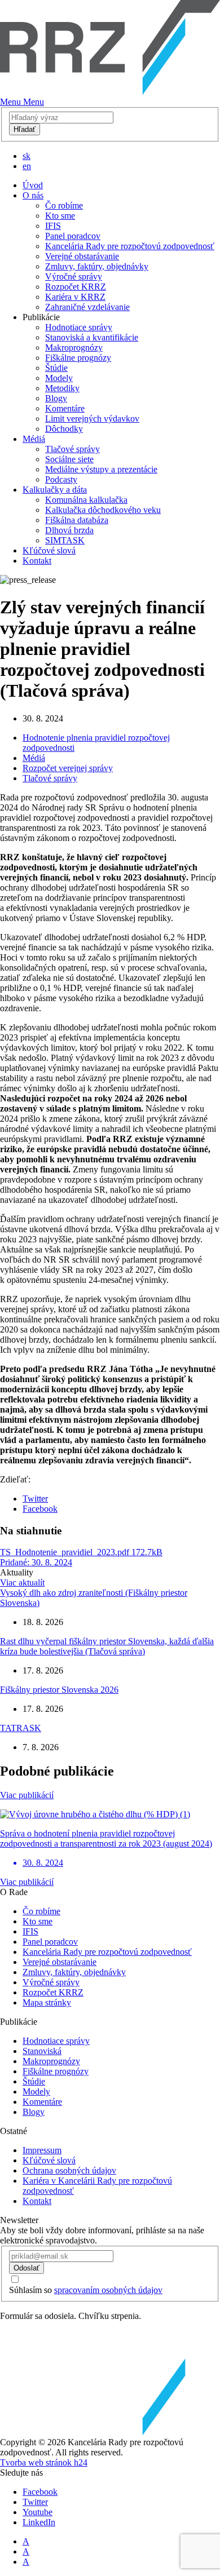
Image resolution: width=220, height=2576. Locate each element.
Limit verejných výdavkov (92, 419)
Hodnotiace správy (79, 327)
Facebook (40, 1509)
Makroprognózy (74, 348)
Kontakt (37, 561)
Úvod (33, 185)
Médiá (34, 439)
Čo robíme (64, 205)
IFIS (53, 226)
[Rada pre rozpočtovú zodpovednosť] (110, 92)
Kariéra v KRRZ (75, 297)
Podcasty (61, 479)
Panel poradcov (73, 236)
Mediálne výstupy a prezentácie (101, 469)
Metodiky (62, 388)
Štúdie (56, 368)
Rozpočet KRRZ (76, 287)
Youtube (38, 2512)
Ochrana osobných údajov (69, 2170)
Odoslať (27, 2268)
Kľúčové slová (49, 550)
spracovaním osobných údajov (108, 2290)
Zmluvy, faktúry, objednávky (97, 266)
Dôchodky (64, 429)
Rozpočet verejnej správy (68, 768)
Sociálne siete (69, 459)
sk (27, 156)
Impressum (42, 2150)
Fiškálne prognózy (78, 358)
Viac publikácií (27, 1795)
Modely (59, 378)
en (27, 166)
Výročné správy (74, 276)
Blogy (56, 398)
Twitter (35, 1499)
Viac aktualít (22, 1583)
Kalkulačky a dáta (55, 490)
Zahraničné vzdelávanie (87, 307)
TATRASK (21, 1728)
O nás (33, 195)
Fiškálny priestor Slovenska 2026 (59, 1690)
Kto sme (60, 216)
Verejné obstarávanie (82, 256)
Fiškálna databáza (77, 520)
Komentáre (65, 408)
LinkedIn (39, 2522)
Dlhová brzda (69, 530)
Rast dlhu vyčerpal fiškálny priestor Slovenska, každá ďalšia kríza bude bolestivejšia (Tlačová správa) (107, 1646)
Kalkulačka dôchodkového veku (103, 510)
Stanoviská (42, 2051)
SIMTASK (65, 540)
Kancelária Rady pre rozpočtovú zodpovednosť (130, 246)
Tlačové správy (72, 449)
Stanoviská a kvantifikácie (92, 337)
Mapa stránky (47, 2002)
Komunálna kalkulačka (86, 500)
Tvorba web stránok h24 (44, 2462)
